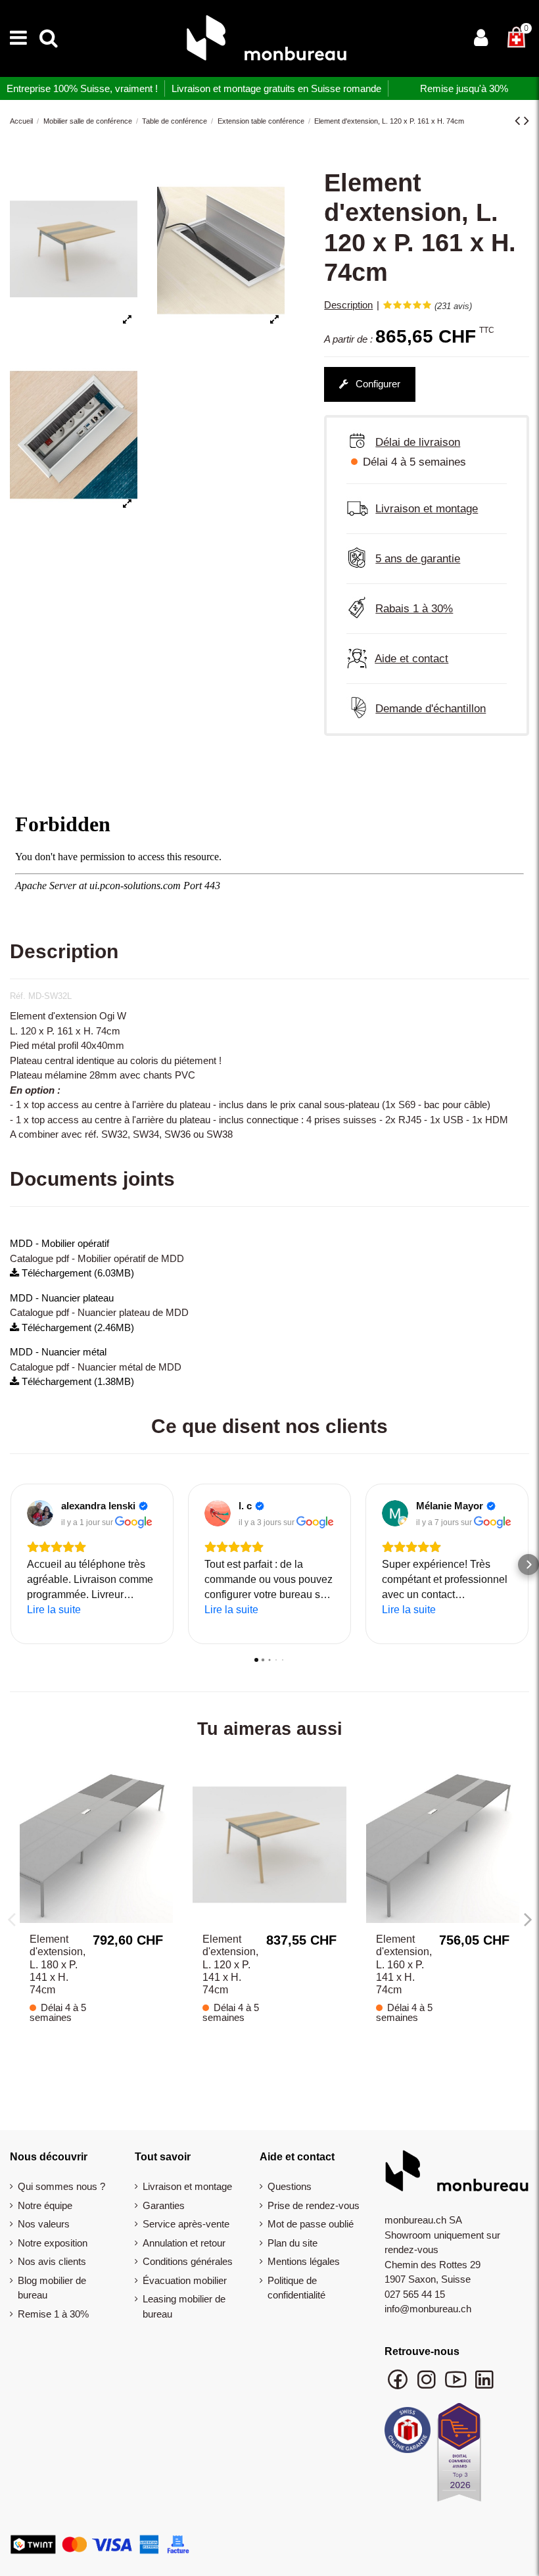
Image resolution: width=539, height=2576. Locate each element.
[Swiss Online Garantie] (408, 2433)
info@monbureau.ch (428, 2309)
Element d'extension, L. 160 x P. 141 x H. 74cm (404, 1964)
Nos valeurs (44, 2224)
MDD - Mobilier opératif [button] (59, 1243)
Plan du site (293, 2243)
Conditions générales (188, 2261)
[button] (11, 1565)
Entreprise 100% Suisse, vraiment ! (82, 88)
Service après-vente (186, 2224)
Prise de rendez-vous (314, 2205)
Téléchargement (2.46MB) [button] (77, 1327)
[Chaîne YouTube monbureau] (457, 2386)
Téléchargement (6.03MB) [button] (77, 1273)
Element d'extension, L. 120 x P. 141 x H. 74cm (230, 1964)
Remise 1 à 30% (53, 2314)
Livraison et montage (187, 2186)
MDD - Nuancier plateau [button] (62, 1298)
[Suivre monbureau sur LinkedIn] (484, 2386)
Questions (290, 2186)
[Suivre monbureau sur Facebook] (399, 2386)
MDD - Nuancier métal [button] (58, 1352)
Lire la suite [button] (54, 1610)
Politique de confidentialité (296, 2288)
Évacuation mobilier (185, 2280)
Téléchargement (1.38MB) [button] (77, 1381)
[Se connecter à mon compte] (481, 39)
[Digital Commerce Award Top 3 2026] (459, 2456)
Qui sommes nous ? (61, 2186)
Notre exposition (53, 2243)
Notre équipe (45, 2205)
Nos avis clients (52, 2261)
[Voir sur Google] (40, 1513)
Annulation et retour (184, 2243)
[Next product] (527, 121)
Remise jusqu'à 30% (464, 88)
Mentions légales (304, 2261)
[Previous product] (519, 121)
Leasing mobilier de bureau (184, 2306)
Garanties (164, 2205)
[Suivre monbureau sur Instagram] (428, 2386)
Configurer (377, 384)
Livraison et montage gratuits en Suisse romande (276, 88)
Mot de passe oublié (311, 2224)
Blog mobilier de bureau (52, 2288)
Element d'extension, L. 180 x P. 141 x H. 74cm (58, 1964)
